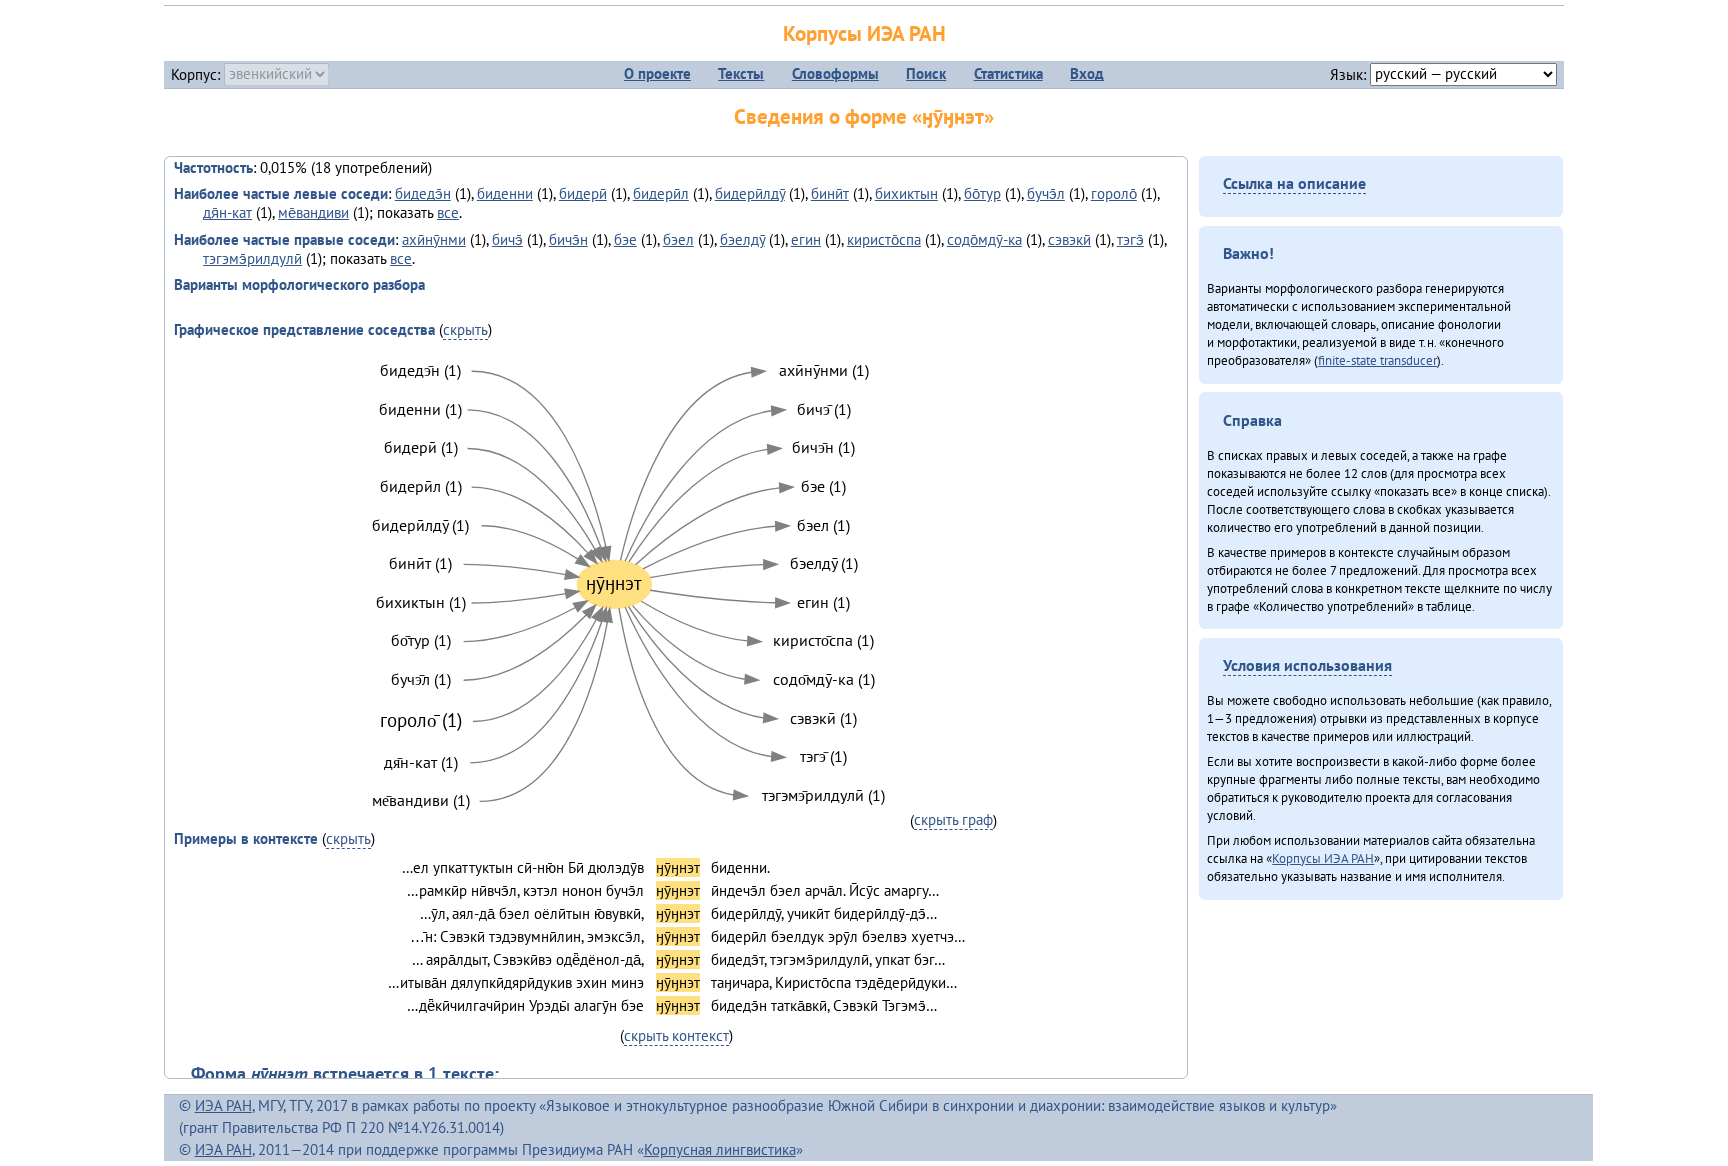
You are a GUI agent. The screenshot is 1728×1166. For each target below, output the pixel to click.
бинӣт (830, 193)
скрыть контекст (676, 1035)
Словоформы (835, 73)
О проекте (657, 73)
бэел (678, 239)
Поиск (926, 73)
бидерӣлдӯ (750, 193)
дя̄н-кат (227, 212)
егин (806, 239)
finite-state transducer (1377, 360)
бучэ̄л (1046, 193)
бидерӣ (583, 193)
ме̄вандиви (313, 212)
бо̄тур (982, 193)
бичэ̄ (507, 239)
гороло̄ (1114, 193)
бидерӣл (661, 193)
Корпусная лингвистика (720, 1149)
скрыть (465, 329)
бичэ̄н (568, 239)
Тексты (741, 73)
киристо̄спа (884, 239)
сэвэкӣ (1069, 239)
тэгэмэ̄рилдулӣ (252, 258)
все (448, 212)
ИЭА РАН (223, 1105)
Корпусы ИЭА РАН (864, 33)
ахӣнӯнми (434, 239)
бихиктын (906, 193)
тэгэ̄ (1130, 239)
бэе (625, 239)
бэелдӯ (742, 239)
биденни (505, 193)
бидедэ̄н (423, 193)
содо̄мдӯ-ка (984, 239)
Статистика (1008, 73)
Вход (1087, 73)
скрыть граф (953, 819)
